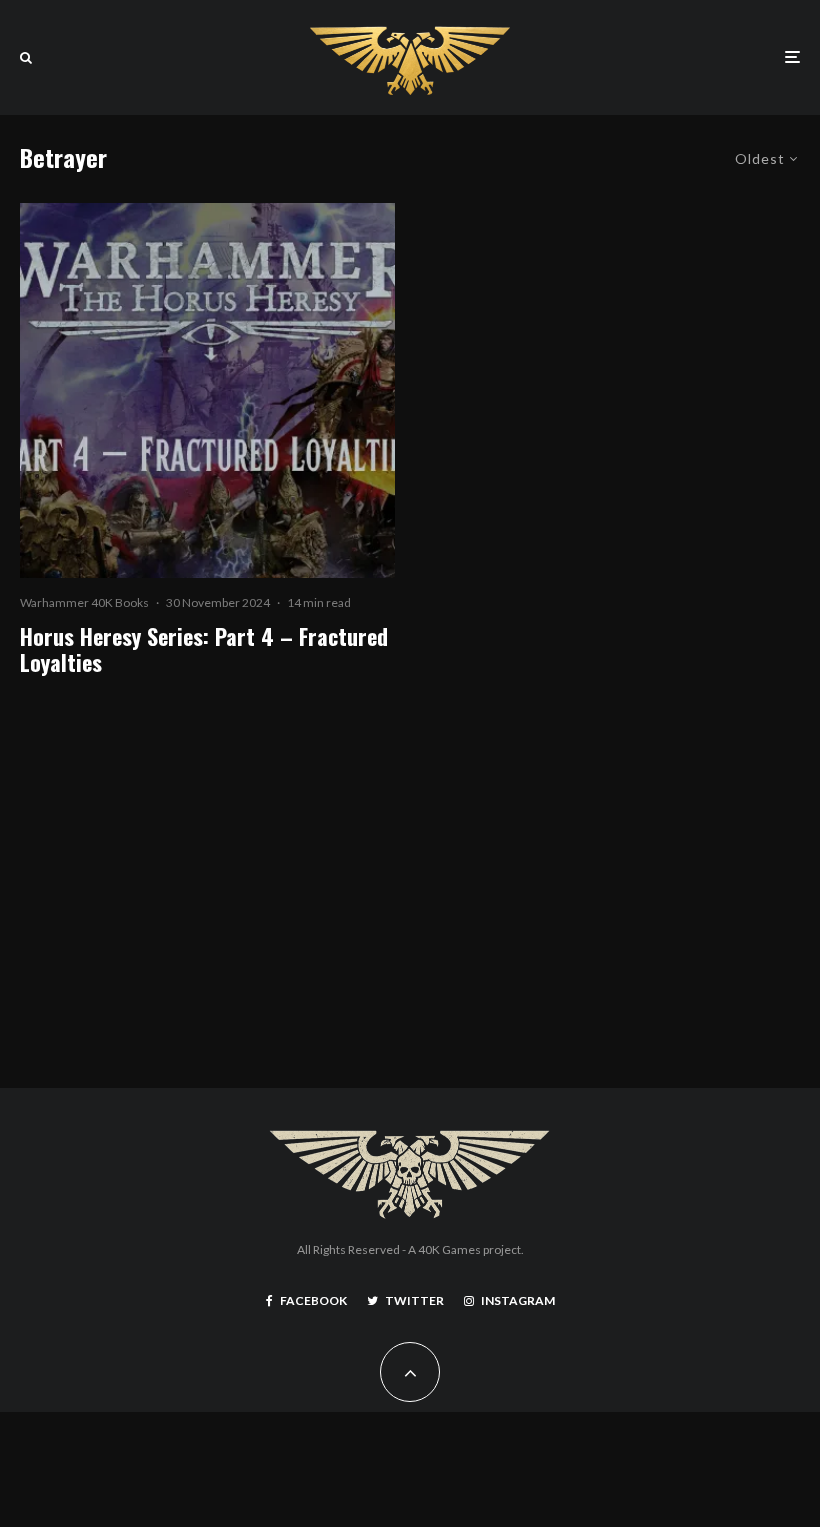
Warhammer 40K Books (84, 602)
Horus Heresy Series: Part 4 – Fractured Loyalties (204, 649)
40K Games (449, 1249)
